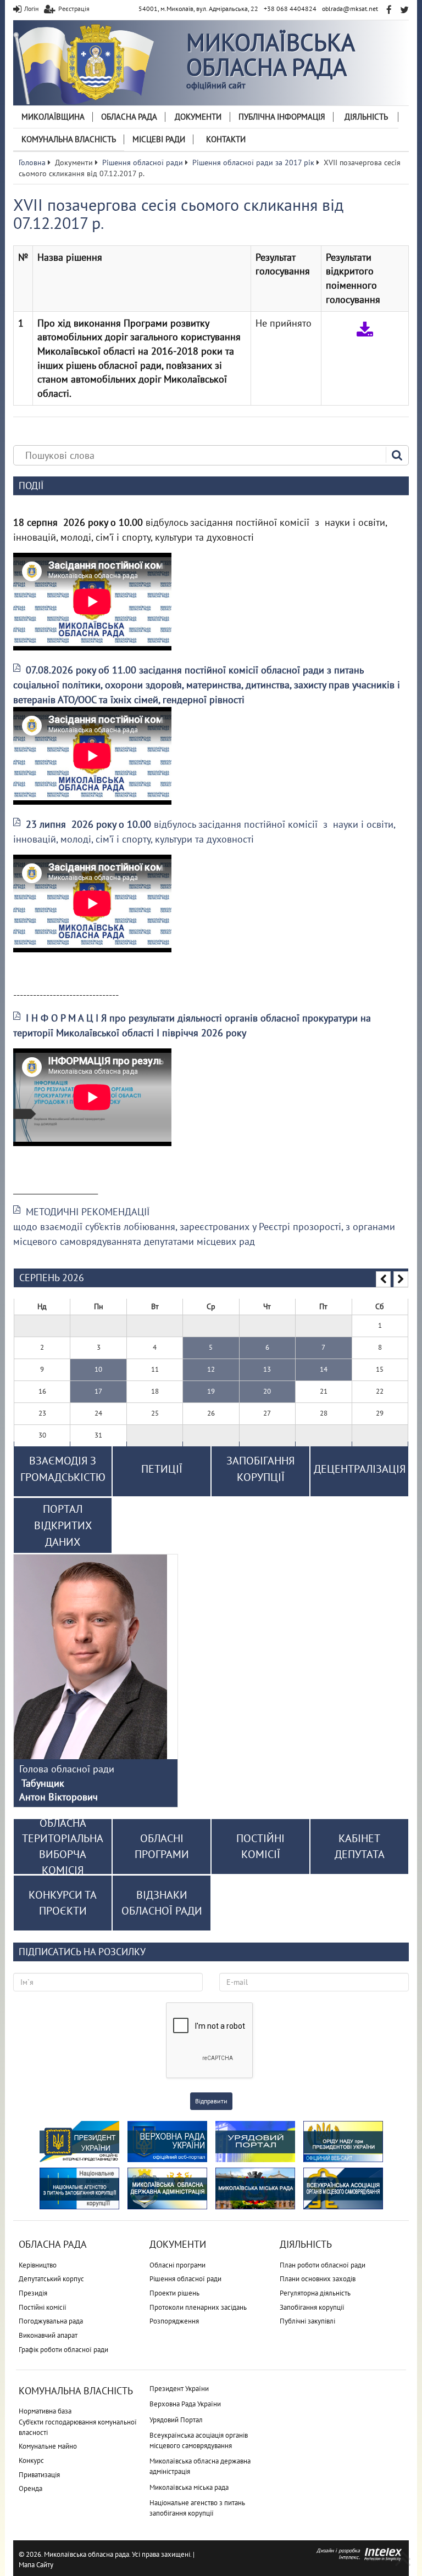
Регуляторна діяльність (315, 2293)
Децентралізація (360, 1469)
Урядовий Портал (176, 2420)
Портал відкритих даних (63, 1525)
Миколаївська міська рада (189, 2487)
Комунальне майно (48, 2446)
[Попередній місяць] (383, 1279)
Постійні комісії (43, 2307)
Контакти (226, 139)
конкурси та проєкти (63, 1903)
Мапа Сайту (36, 2565)
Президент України (179, 2389)
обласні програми (162, 1846)
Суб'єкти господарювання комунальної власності (78, 2427)
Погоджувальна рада (51, 2321)
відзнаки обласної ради (162, 1903)
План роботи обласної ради (323, 2265)
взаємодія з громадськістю (63, 1469)
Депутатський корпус (51, 2279)
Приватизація (39, 2475)
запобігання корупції (260, 1469)
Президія (33, 2293)
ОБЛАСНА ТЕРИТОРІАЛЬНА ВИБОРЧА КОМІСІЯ (63, 1847)
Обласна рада (129, 117)
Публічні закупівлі (307, 2321)
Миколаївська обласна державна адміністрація (200, 2466)
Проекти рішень (174, 2293)
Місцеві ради (159, 139)
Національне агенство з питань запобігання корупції (197, 2508)
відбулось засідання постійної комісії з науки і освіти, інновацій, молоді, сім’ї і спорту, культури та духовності (204, 832)
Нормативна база (45, 2411)
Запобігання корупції (312, 2307)
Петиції (162, 1469)
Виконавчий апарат (48, 2335)
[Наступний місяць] (401, 1279)
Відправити (211, 2101)
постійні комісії (260, 1846)
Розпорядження (174, 2321)
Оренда (30, 2488)
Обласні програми (177, 2265)
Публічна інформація (282, 117)
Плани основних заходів (318, 2279)
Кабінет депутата (360, 1846)
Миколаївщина (53, 117)
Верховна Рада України (185, 2404)
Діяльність (366, 117)
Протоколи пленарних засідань (198, 2307)
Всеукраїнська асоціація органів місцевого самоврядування (199, 2440)
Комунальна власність (69, 139)
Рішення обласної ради (185, 2279)
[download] (365, 329)
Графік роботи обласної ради (63, 2350)
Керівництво (38, 2265)
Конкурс (31, 2460)
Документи (198, 117)
